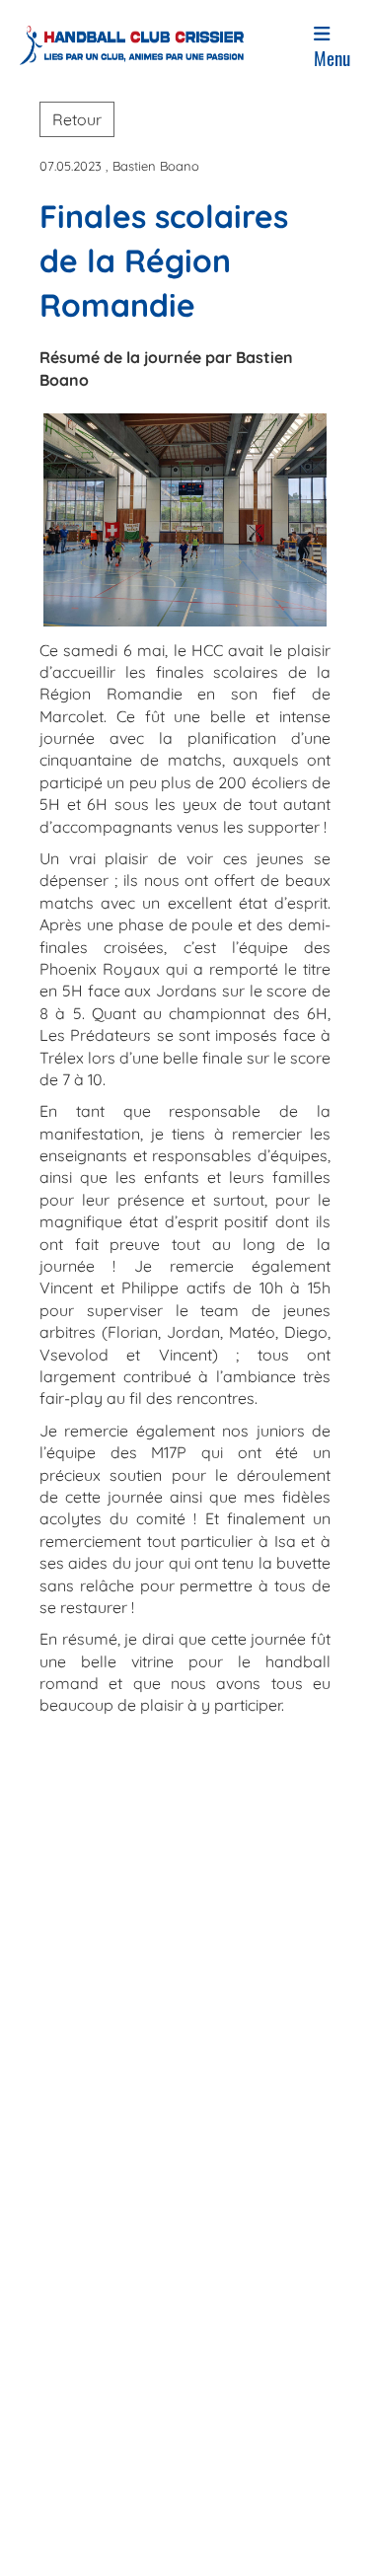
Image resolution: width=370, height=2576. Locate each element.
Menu (332, 58)
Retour (77, 119)
